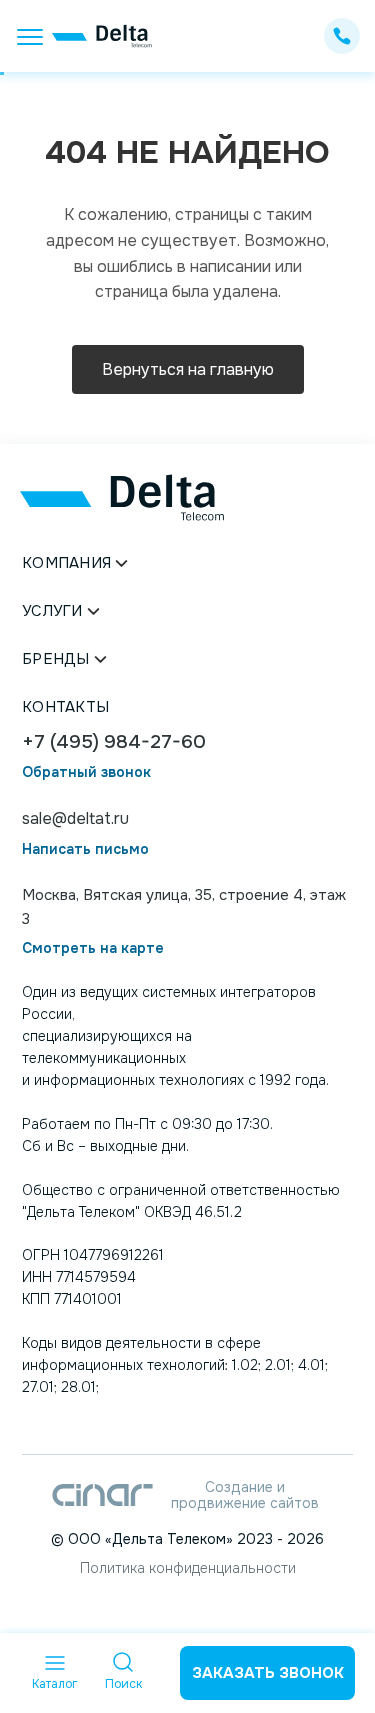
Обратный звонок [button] (86, 772)
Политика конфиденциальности (188, 1568)
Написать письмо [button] (85, 849)
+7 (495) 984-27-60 (114, 742)
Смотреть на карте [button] (93, 948)
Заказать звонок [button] (268, 1673)
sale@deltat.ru (75, 818)
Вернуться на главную (188, 369)
